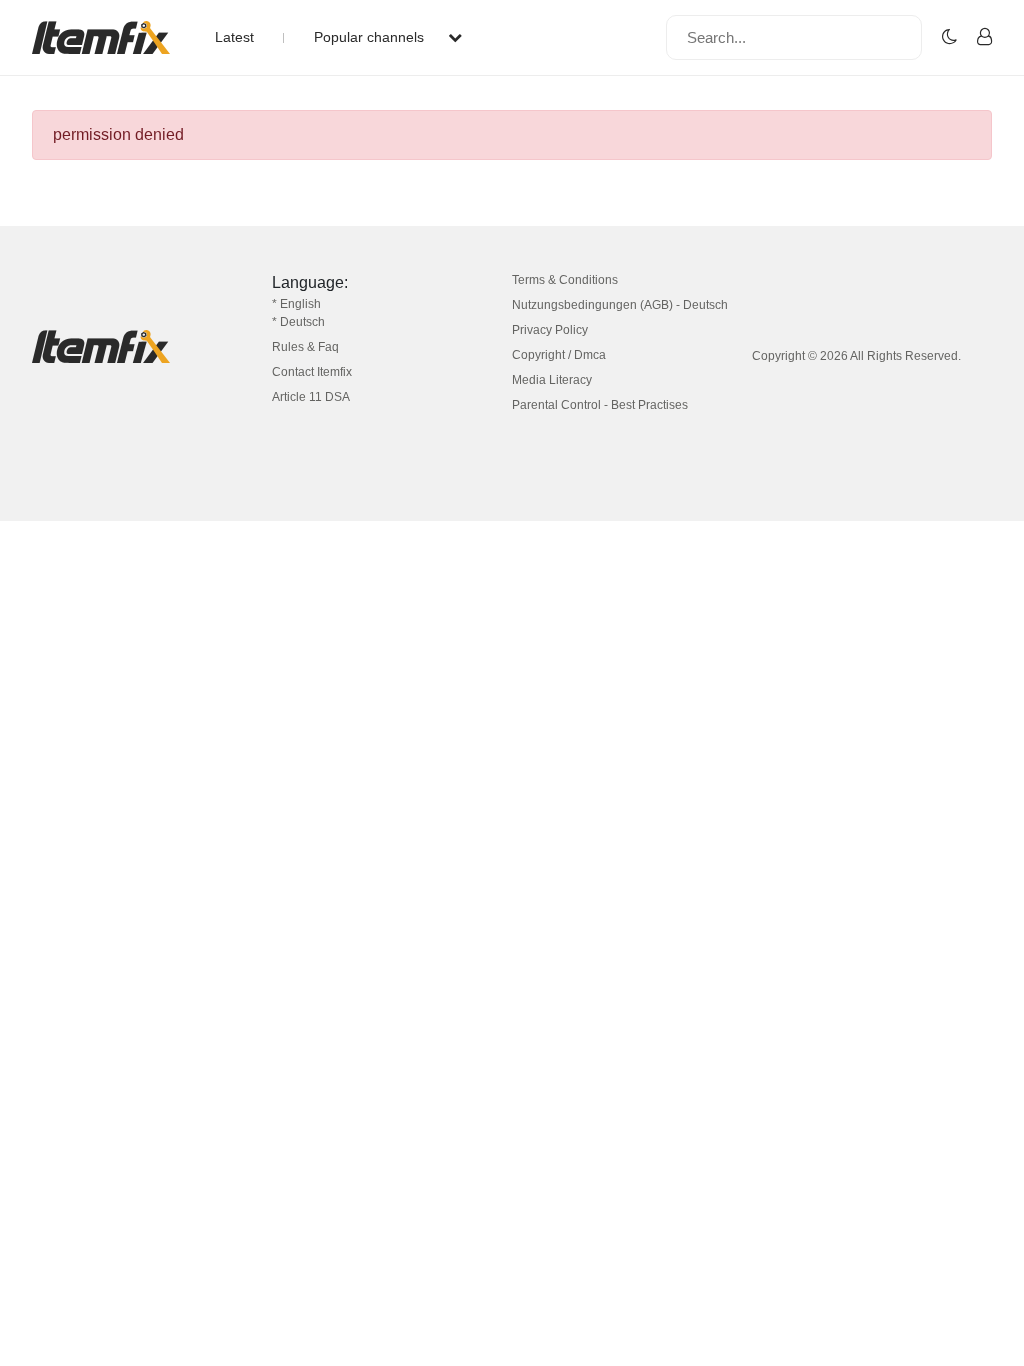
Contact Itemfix (312, 372)
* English (296, 304)
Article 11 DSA (311, 397)
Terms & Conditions (565, 280)
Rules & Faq (305, 347)
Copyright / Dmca (559, 355)
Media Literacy (552, 380)
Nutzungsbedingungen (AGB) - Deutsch (620, 305)
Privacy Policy (550, 330)
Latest (234, 37)
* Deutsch (298, 322)
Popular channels (371, 37)
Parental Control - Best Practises (600, 405)
